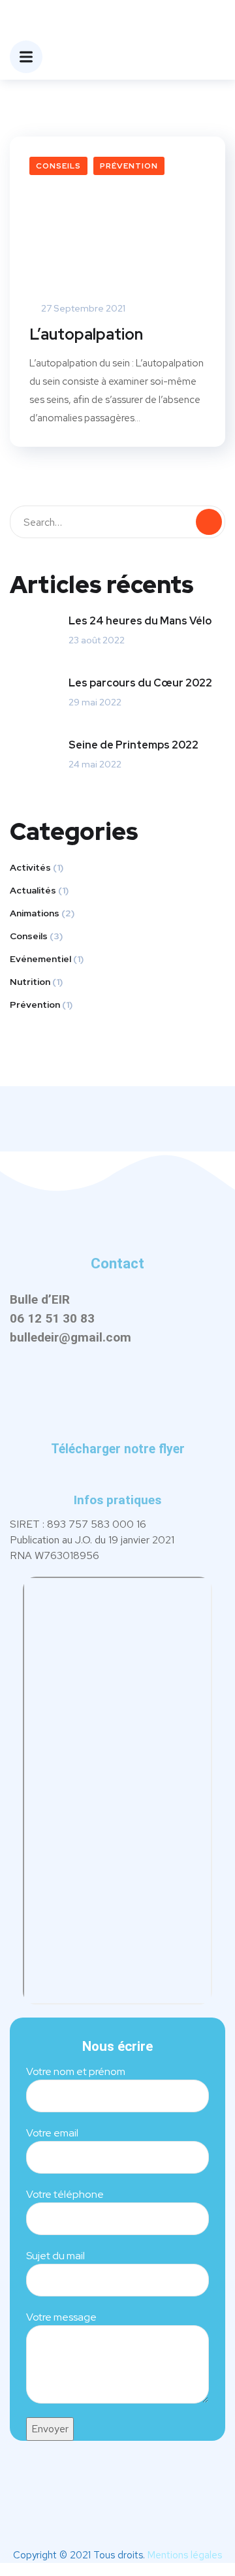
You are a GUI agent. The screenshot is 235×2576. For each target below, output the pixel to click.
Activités (30, 867)
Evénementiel (40, 959)
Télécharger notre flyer (118, 1449)
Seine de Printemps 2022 (133, 745)
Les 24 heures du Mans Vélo (140, 621)
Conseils (58, 166)
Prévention (129, 166)
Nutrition (30, 982)
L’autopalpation (86, 334)
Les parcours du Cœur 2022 (140, 683)
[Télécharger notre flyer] (117, 1427)
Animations (35, 913)
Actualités (33, 890)
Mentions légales (185, 2555)
